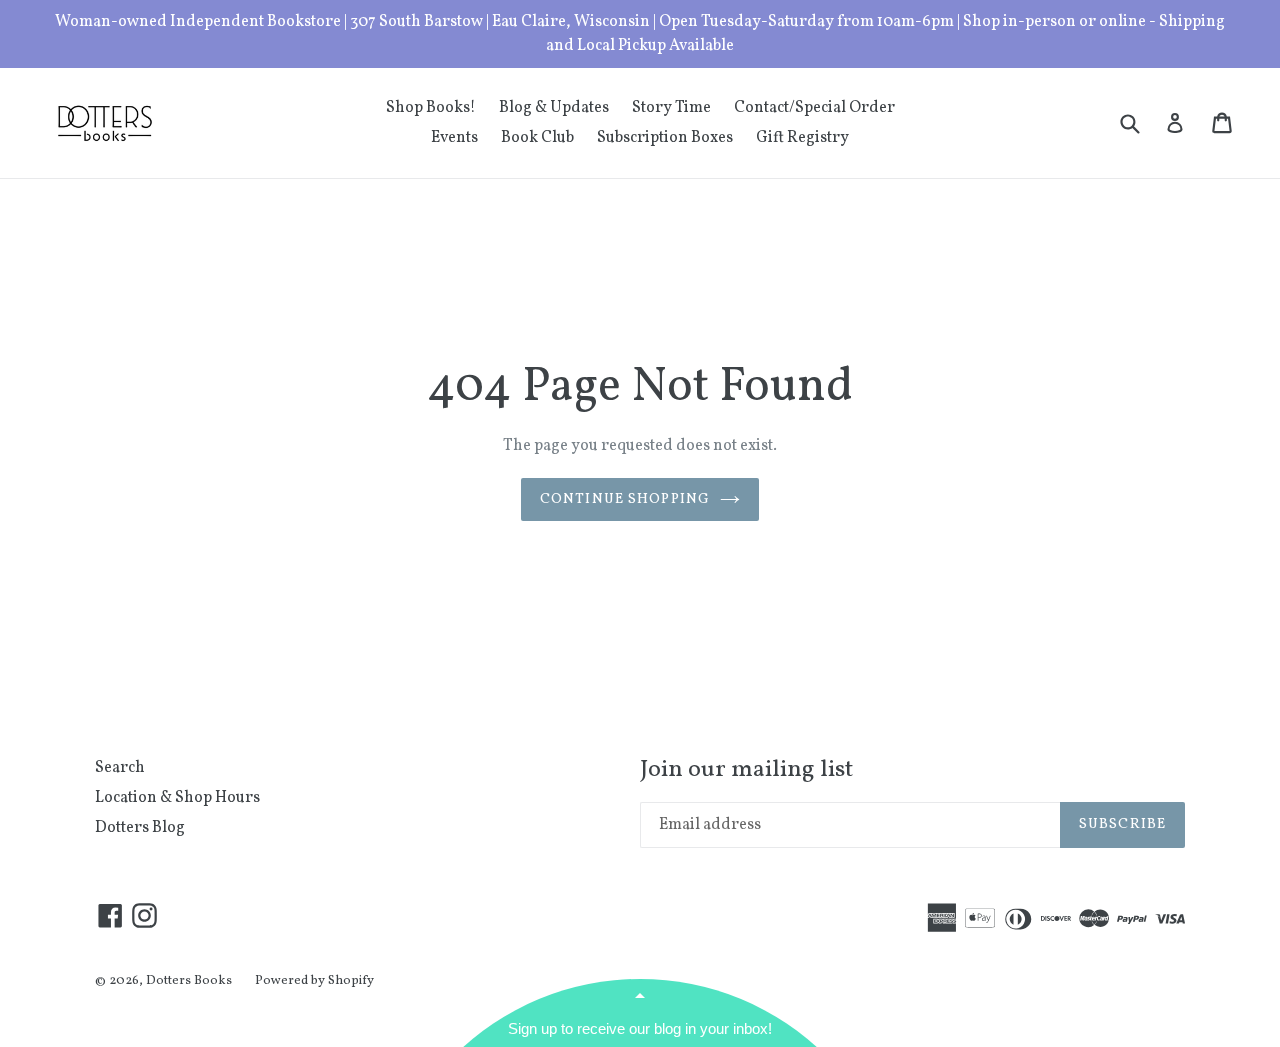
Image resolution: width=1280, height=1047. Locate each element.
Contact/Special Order (814, 108)
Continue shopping (625, 499)
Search (120, 768)
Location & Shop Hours (177, 798)
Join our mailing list (746, 770)
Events (454, 138)
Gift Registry (802, 138)
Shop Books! (431, 108)
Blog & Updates (554, 108)
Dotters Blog (140, 828)
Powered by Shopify (314, 981)
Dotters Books (189, 981)
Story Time (671, 108)
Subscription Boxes (665, 138)
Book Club (537, 138)
